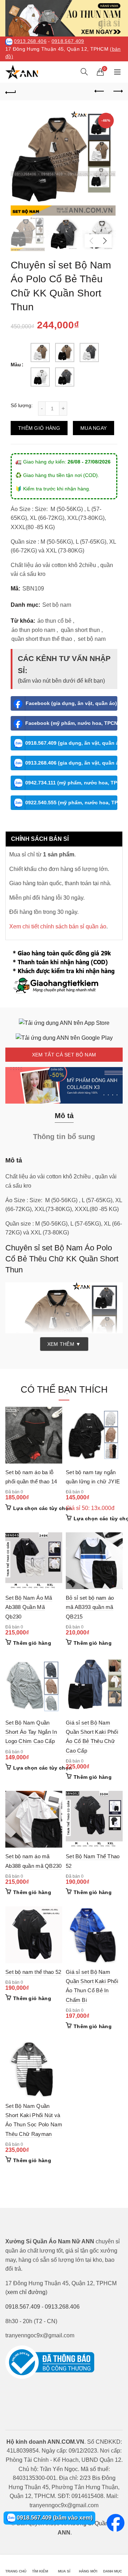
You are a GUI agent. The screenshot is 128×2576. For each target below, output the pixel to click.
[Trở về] (11, 91)
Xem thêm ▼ (64, 1344)
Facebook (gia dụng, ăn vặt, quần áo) (71, 703)
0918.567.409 (68, 41)
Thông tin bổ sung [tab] (64, 1137)
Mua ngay (94, 428)
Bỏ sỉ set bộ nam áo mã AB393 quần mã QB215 (90, 1607)
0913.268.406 (30, 41)
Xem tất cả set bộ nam (64, 1055)
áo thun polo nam (33, 630)
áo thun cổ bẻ (54, 621)
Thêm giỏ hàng (39, 428)
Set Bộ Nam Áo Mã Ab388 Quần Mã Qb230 (29, 1607)
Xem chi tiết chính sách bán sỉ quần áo (58, 926)
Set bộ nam (57, 605)
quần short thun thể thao (42, 639)
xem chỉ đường (26, 2292)
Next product (117, 91)
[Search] (84, 72)
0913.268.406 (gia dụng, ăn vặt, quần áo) (71, 763)
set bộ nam (92, 639)
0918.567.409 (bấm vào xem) (54, 2518)
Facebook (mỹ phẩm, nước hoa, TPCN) (71, 723)
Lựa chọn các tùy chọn (42, 1508)
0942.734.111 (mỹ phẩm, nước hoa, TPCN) (71, 783)
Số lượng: (22, 405)
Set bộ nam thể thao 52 (33, 1972)
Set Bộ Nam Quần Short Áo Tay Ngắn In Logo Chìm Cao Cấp (31, 1732)
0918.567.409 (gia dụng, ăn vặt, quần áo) (71, 743)
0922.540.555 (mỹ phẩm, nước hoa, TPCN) (71, 803)
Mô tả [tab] (64, 1116)
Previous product (100, 91)
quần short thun (80, 630)
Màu (16, 365)
